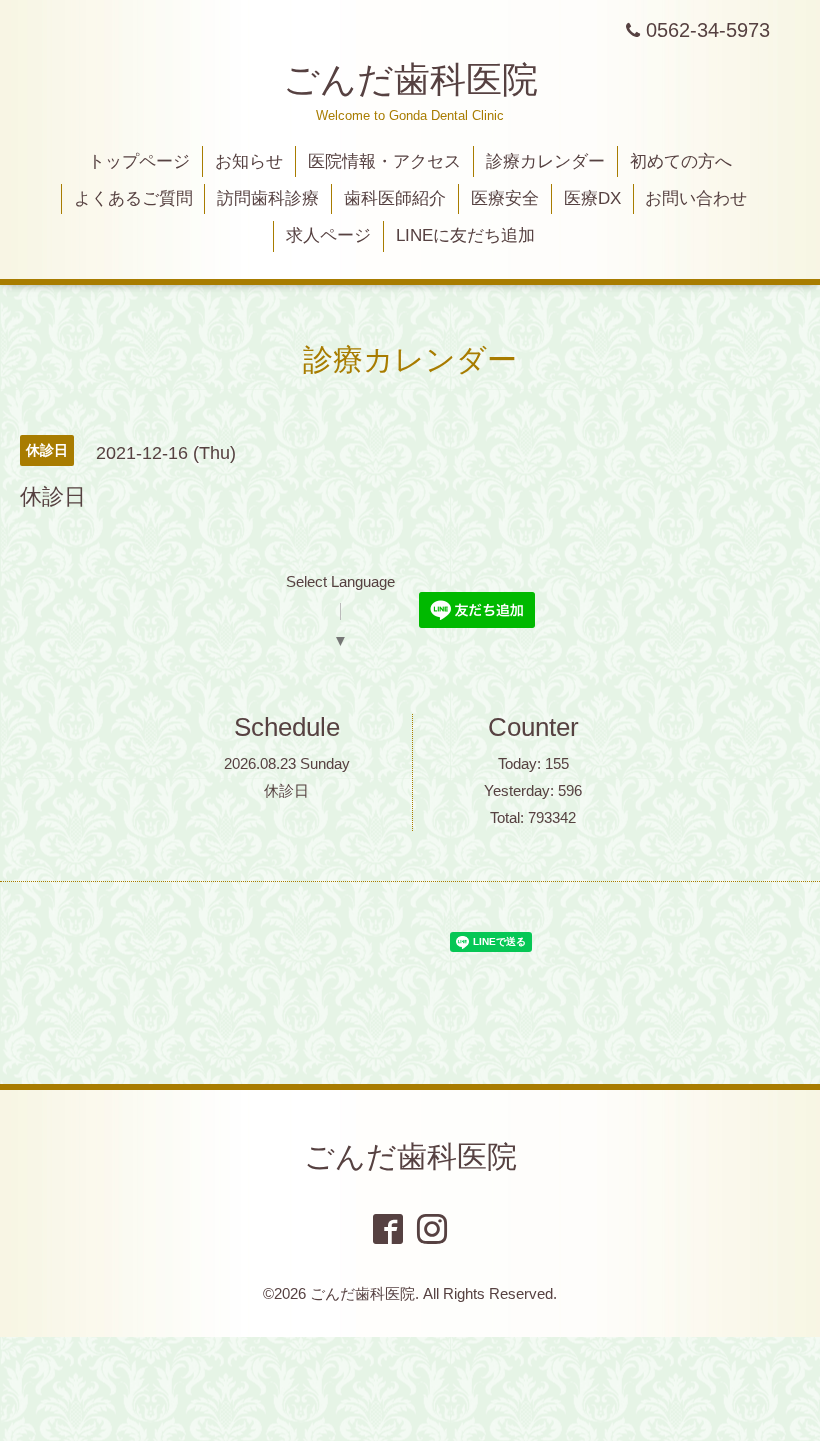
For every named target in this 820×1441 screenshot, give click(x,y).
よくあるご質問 (133, 198)
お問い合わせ (696, 198)
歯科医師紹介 (395, 198)
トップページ (139, 161)
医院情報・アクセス (384, 161)
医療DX (592, 198)
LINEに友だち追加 (465, 235)
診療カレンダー (545, 161)
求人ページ (328, 235)
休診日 (286, 790)
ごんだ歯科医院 (410, 79)
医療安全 (505, 198)
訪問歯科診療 (268, 198)
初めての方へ (681, 161)
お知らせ (249, 161)
